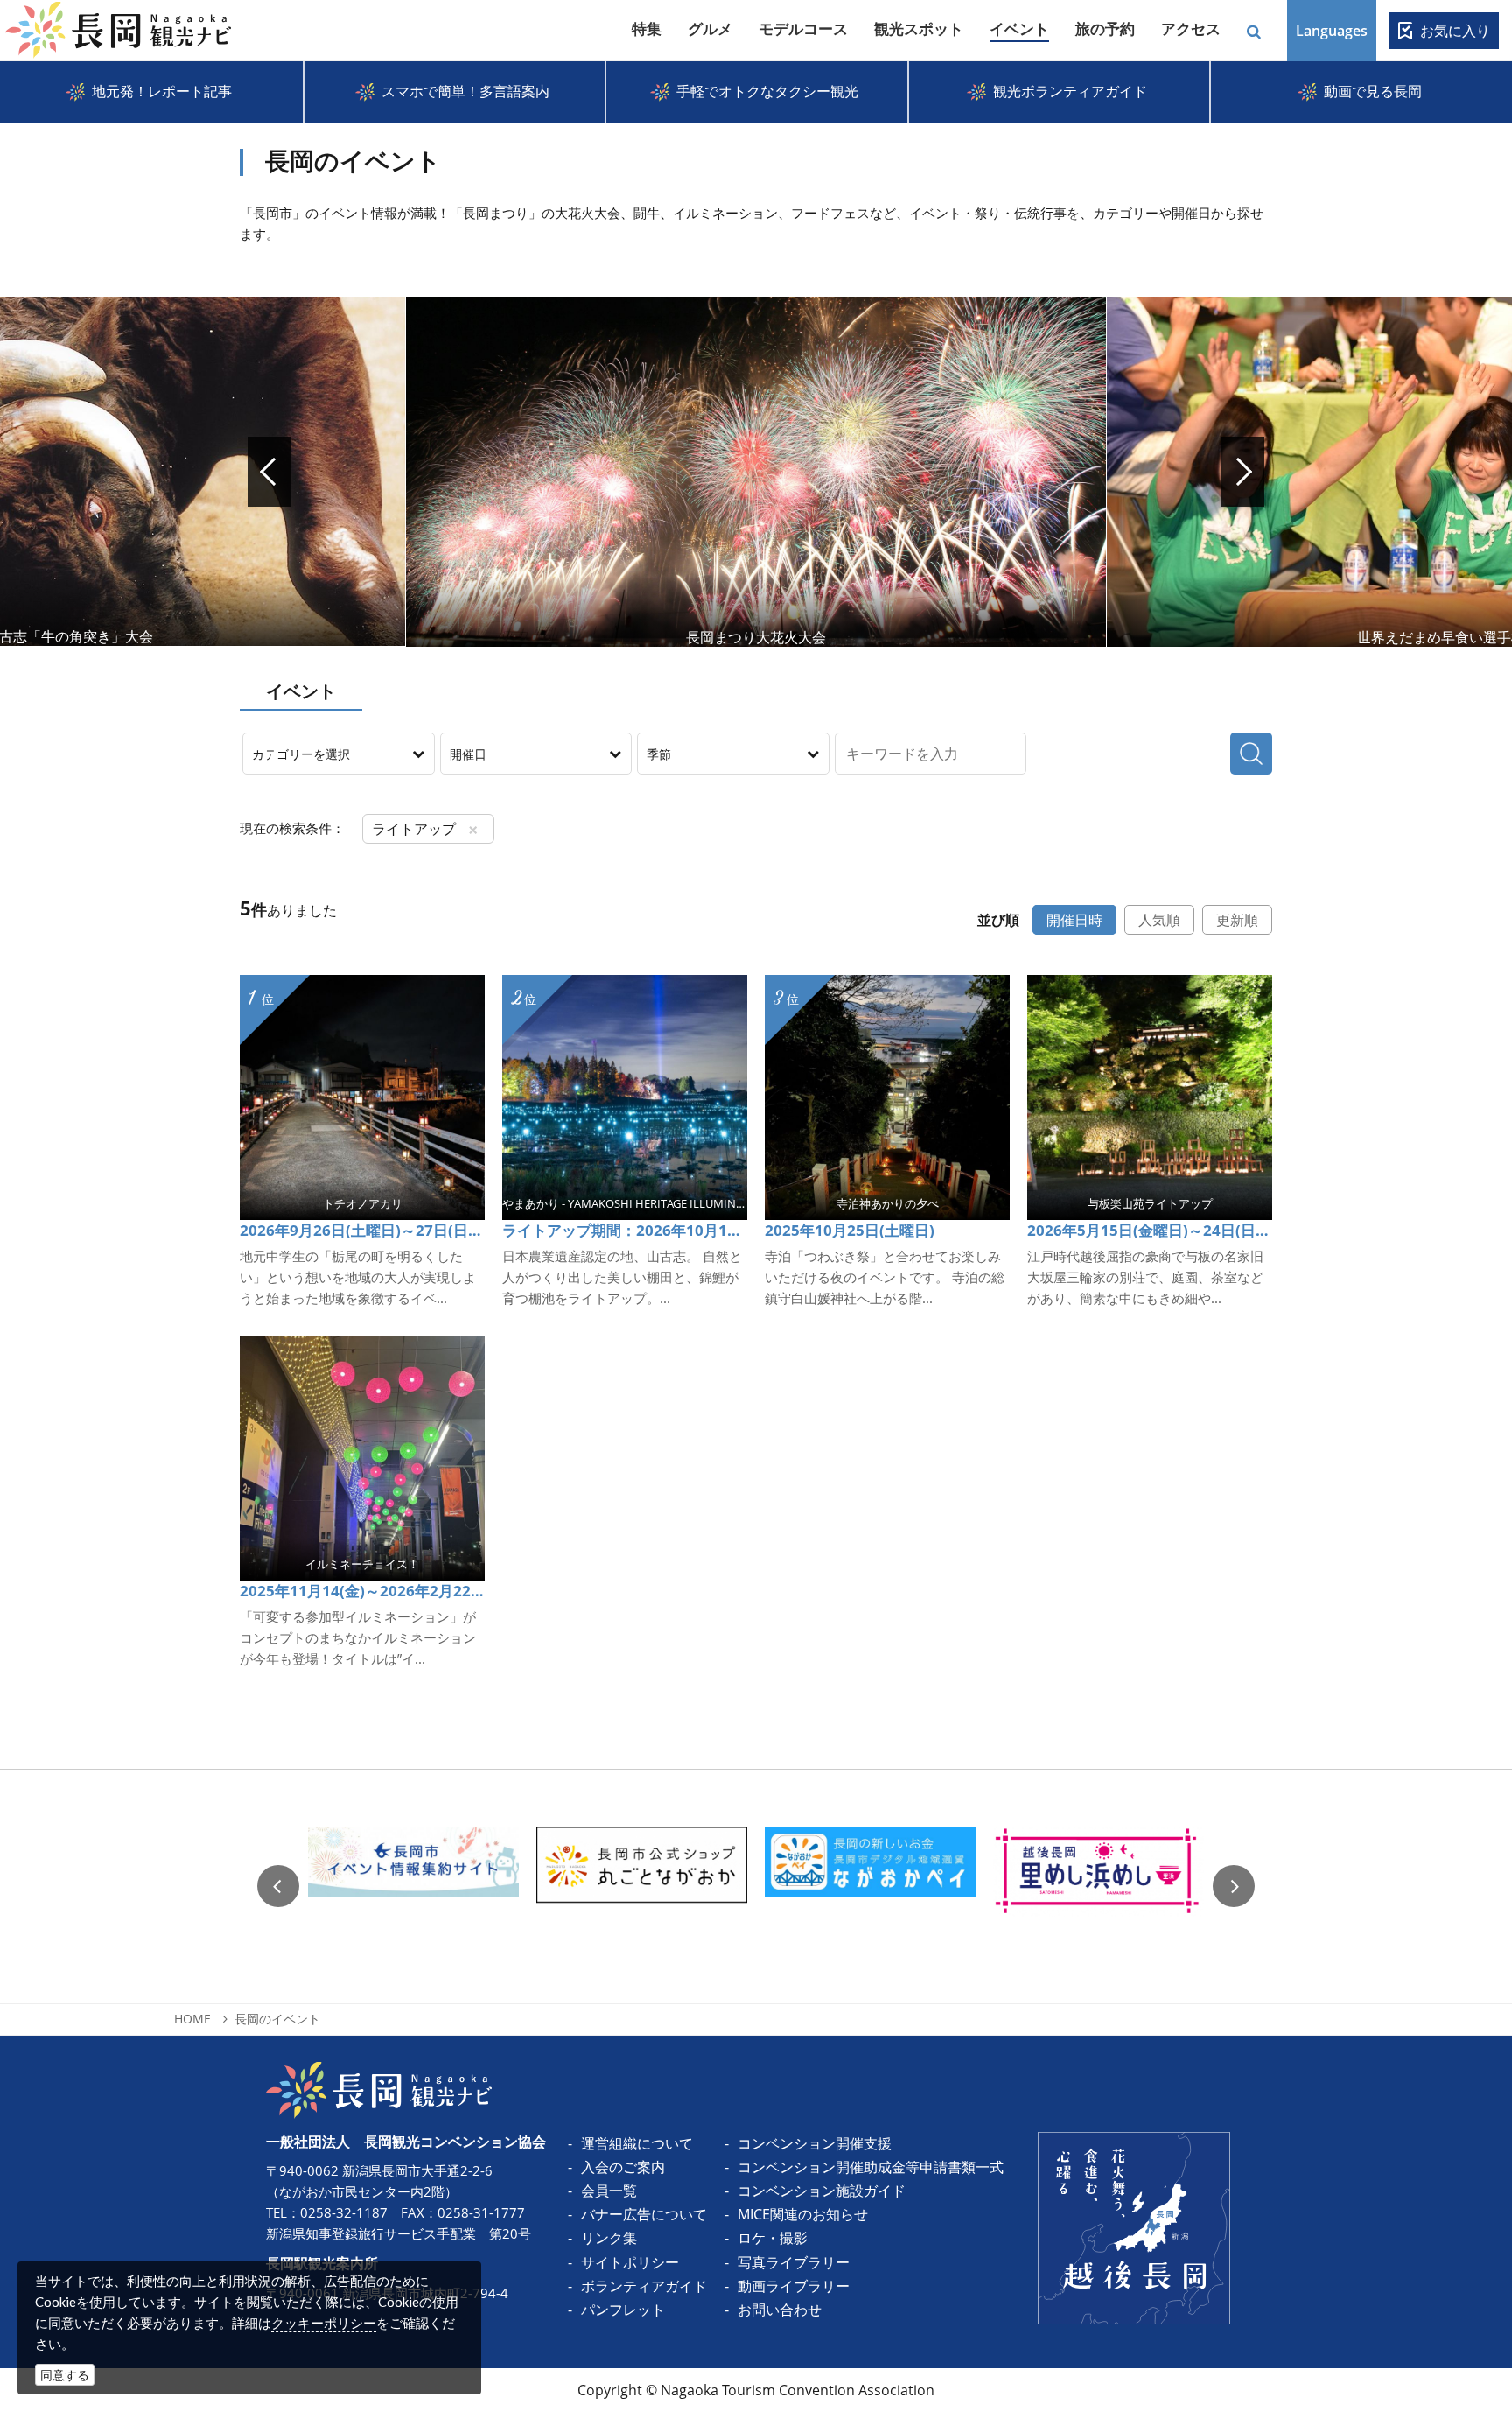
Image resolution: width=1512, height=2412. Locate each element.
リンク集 (609, 2238)
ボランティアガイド (644, 2286)
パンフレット (623, 2310)
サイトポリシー (630, 2262)
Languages (1332, 31)
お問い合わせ (780, 2310)
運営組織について (637, 2143)
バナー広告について (644, 2214)
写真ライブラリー (794, 2262)
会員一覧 (609, 2191)
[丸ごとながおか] (642, 1886)
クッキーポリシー (324, 2323)
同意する (65, 2375)
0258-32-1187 (344, 2212)
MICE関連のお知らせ (803, 2214)
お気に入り (1455, 31)
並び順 (998, 920)
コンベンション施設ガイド (822, 2191)
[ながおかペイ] (870, 1886)
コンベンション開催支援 (815, 2143)
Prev (269, 472)
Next (1242, 472)
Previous (278, 1886)
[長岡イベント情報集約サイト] (413, 1886)
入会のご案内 (623, 2167)
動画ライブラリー (794, 2286)
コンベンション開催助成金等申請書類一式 (871, 2167)
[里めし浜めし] (1099, 1886)
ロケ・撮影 (773, 2238)
